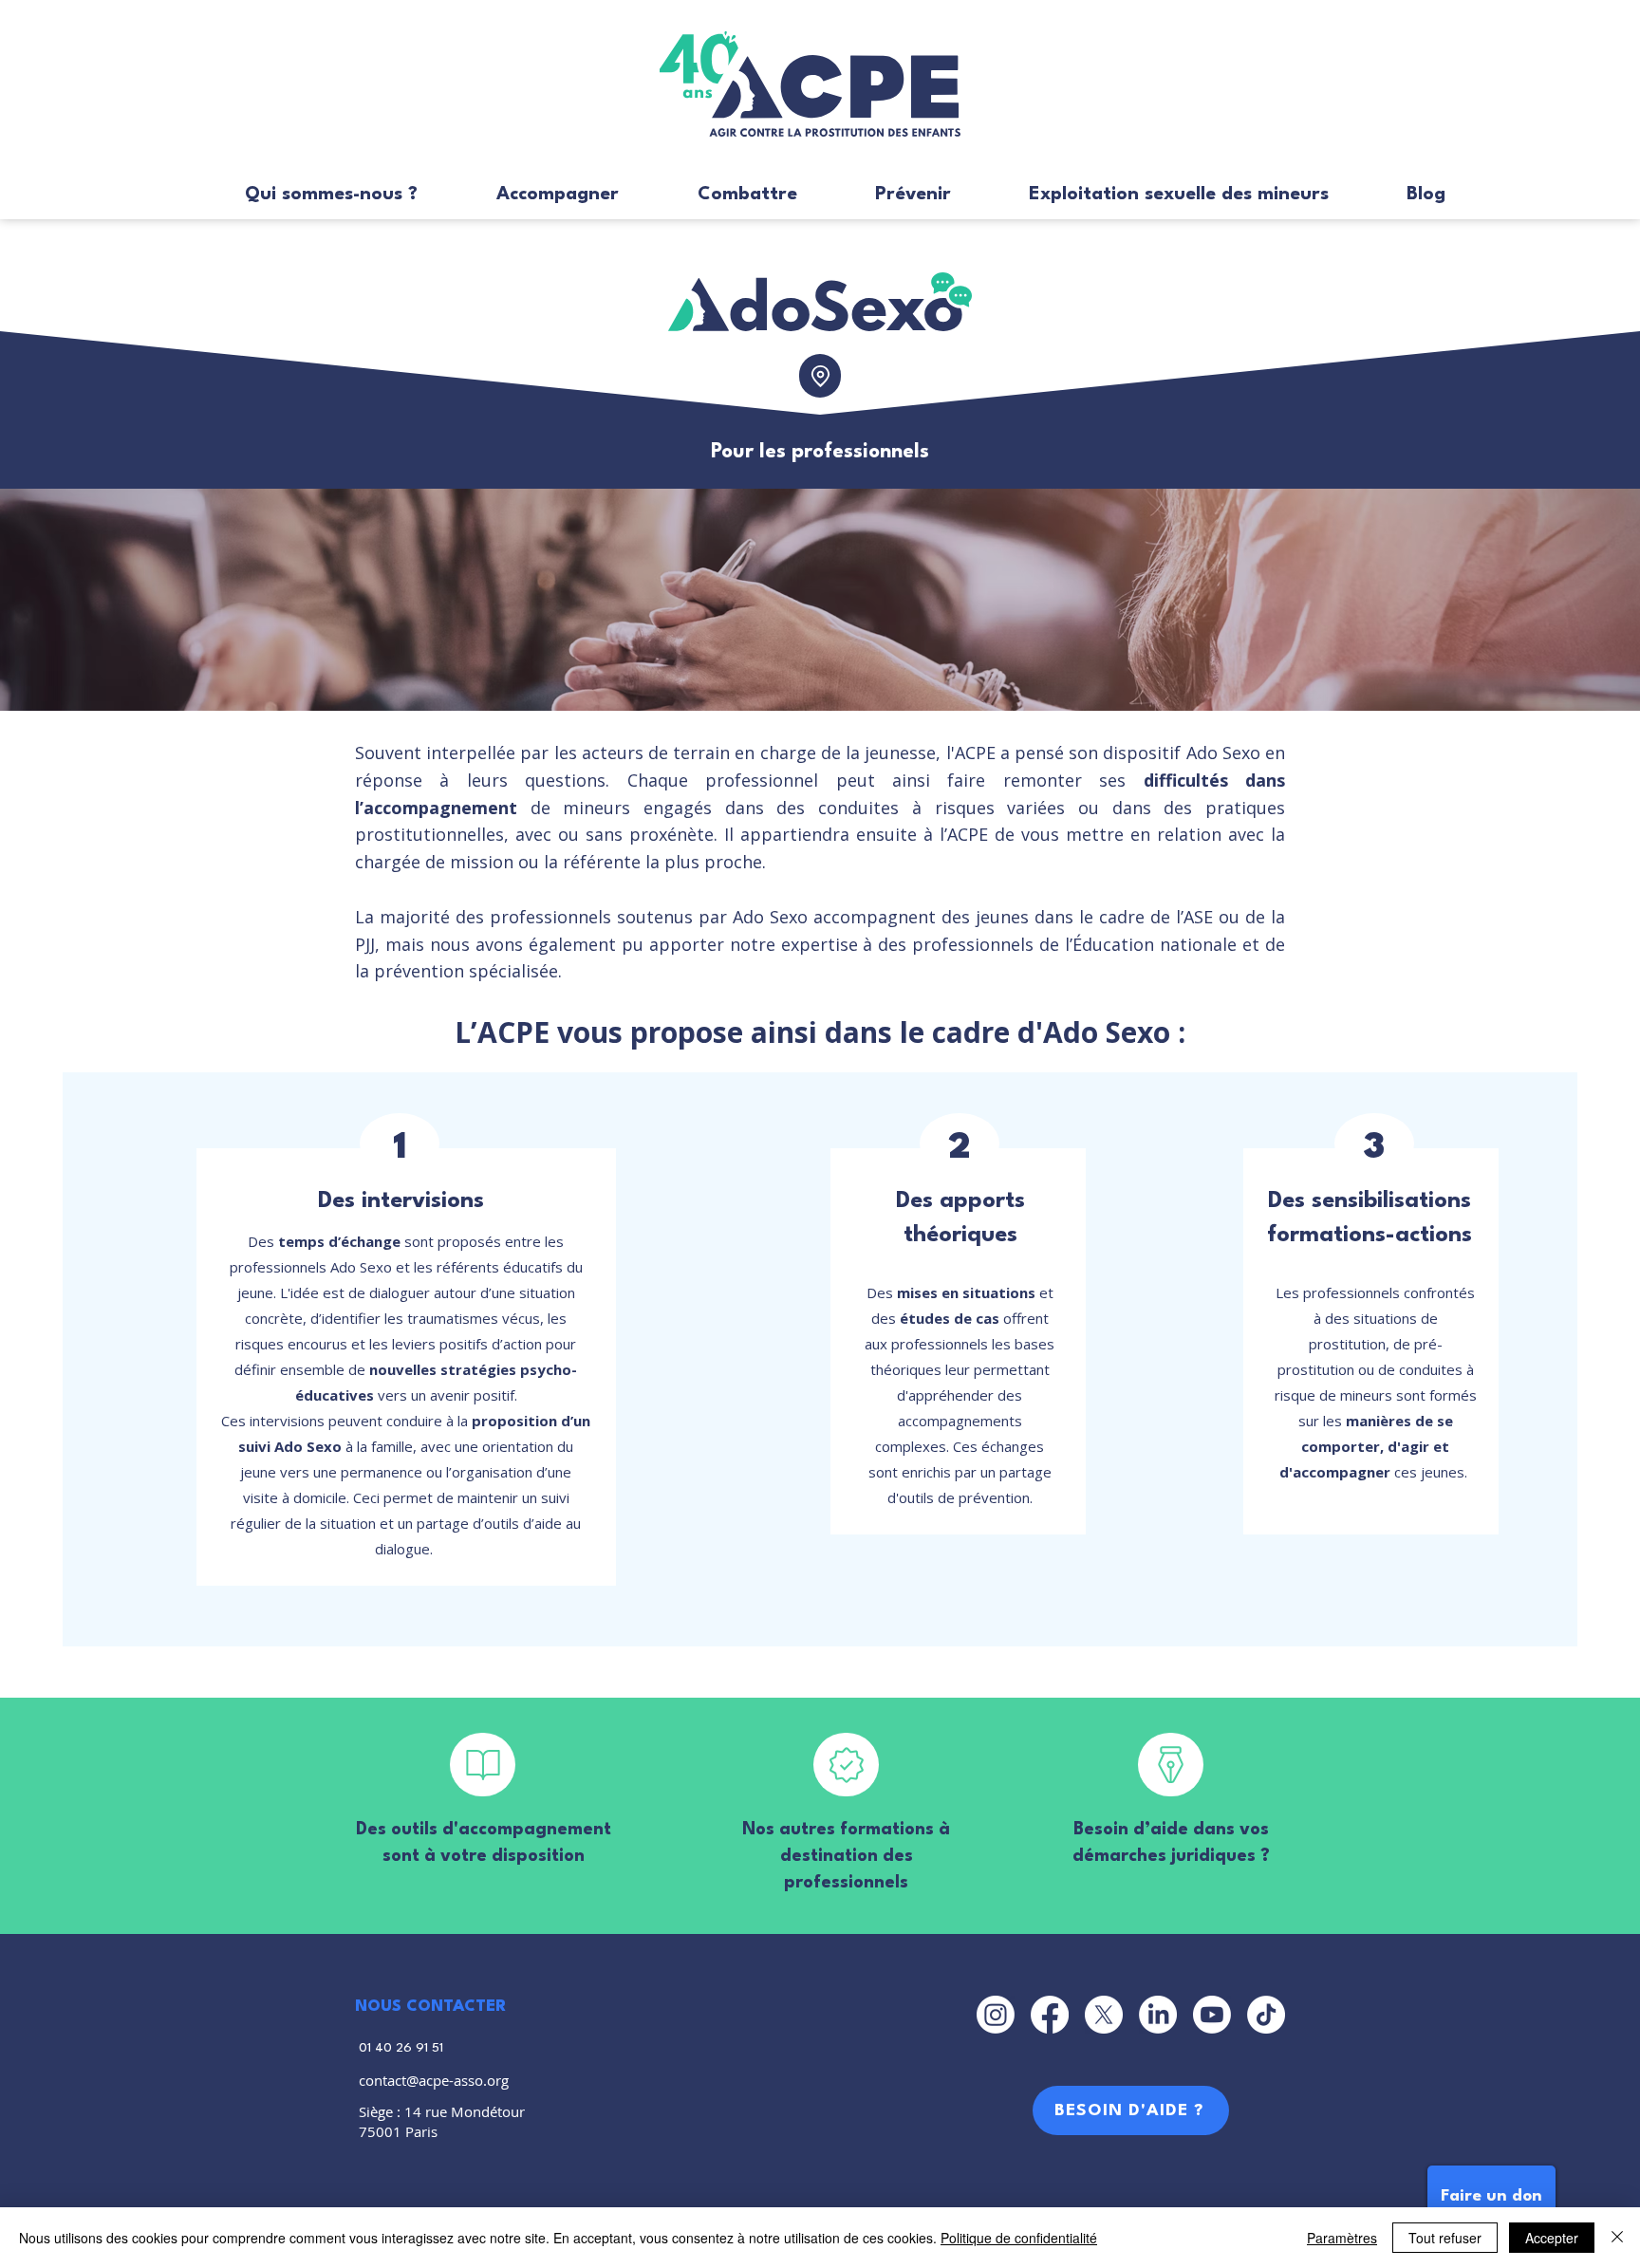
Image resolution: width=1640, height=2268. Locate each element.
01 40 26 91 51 (401, 2048)
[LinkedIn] (1158, 2015)
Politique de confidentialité (1019, 2238)
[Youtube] (1212, 2015)
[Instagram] (996, 2015)
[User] (483, 1765)
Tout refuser (1445, 2238)
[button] (306, 195)
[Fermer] (1617, 2238)
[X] (1104, 2015)
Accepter (1552, 2238)
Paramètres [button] (1342, 2238)
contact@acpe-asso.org (434, 2080)
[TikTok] (1266, 2015)
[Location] (820, 376)
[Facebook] (1050, 2015)
